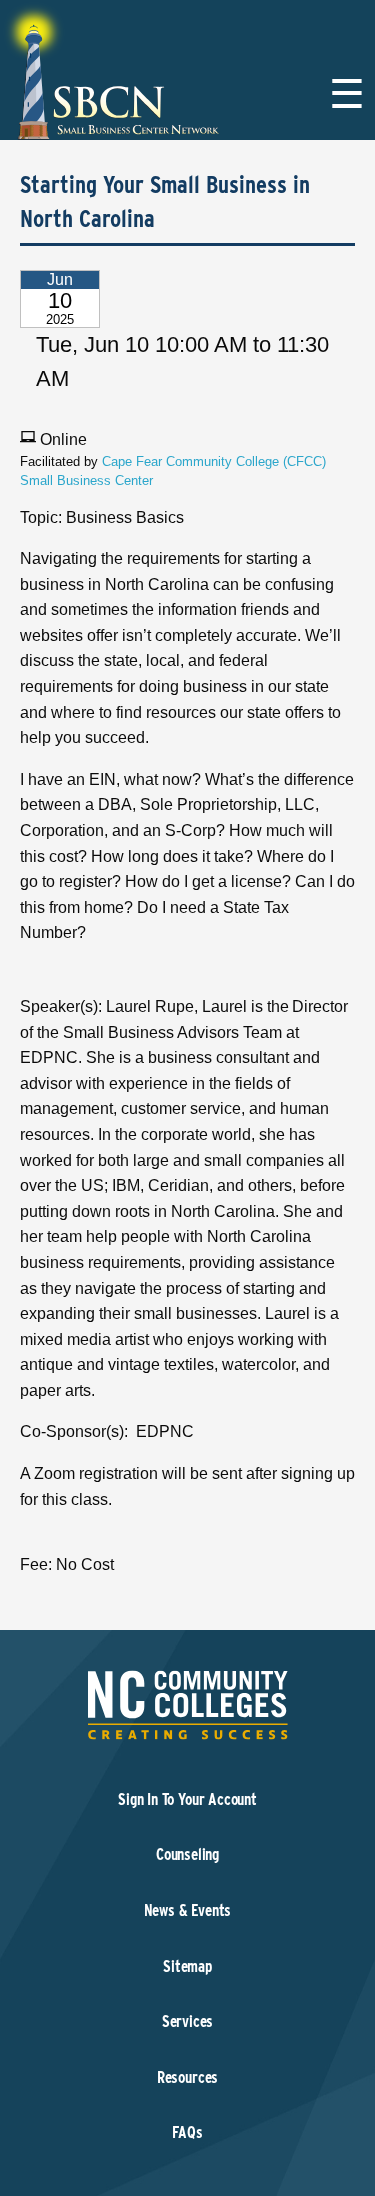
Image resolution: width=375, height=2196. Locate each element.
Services (188, 2021)
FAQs (187, 2132)
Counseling (187, 1854)
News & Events (188, 1910)
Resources (187, 2077)
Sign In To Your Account (187, 1799)
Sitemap (187, 1966)
